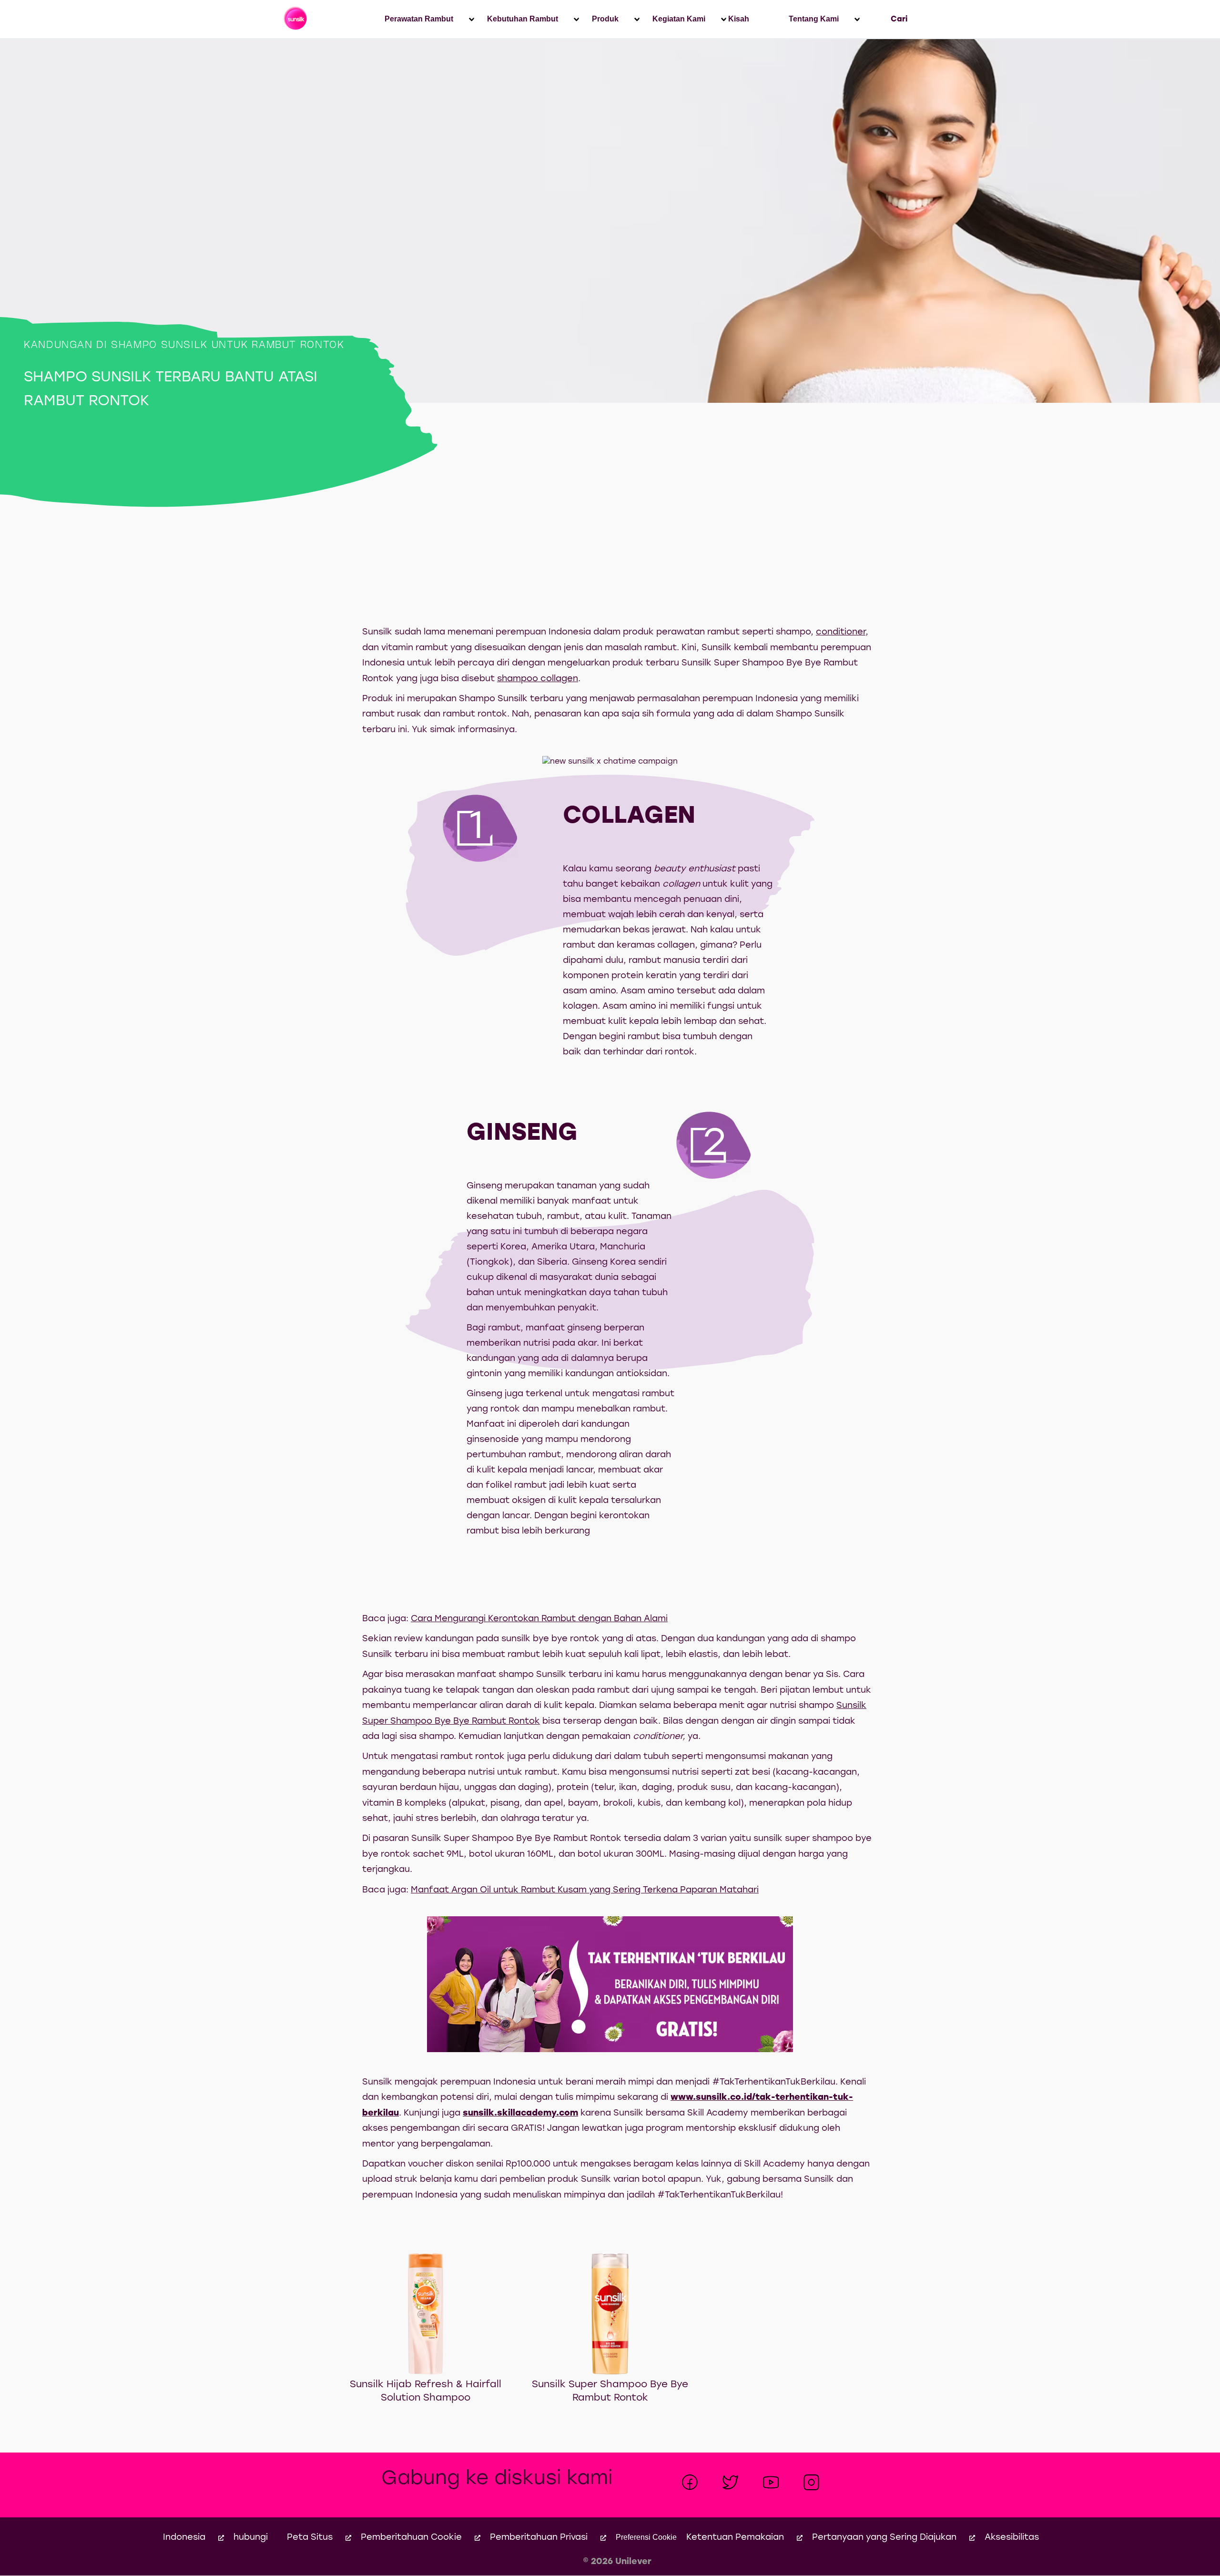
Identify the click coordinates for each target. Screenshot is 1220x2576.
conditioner (841, 632)
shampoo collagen (538, 679)
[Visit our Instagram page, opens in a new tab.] (811, 2482)
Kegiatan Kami (679, 19)
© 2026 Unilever (617, 2562)
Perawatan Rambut (419, 19)
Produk (605, 19)
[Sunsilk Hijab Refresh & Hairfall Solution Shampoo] (426, 2314)
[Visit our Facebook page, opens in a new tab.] (690, 2482)
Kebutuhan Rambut (523, 19)
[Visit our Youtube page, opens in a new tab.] (771, 2482)
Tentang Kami (814, 19)
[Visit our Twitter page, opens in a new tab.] (730, 2482)
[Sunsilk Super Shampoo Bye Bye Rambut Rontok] (610, 2314)
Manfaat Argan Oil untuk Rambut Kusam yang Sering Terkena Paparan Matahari (585, 1890)
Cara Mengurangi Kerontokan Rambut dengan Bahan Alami (539, 1619)
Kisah (739, 19)
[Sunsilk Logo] (296, 19)
